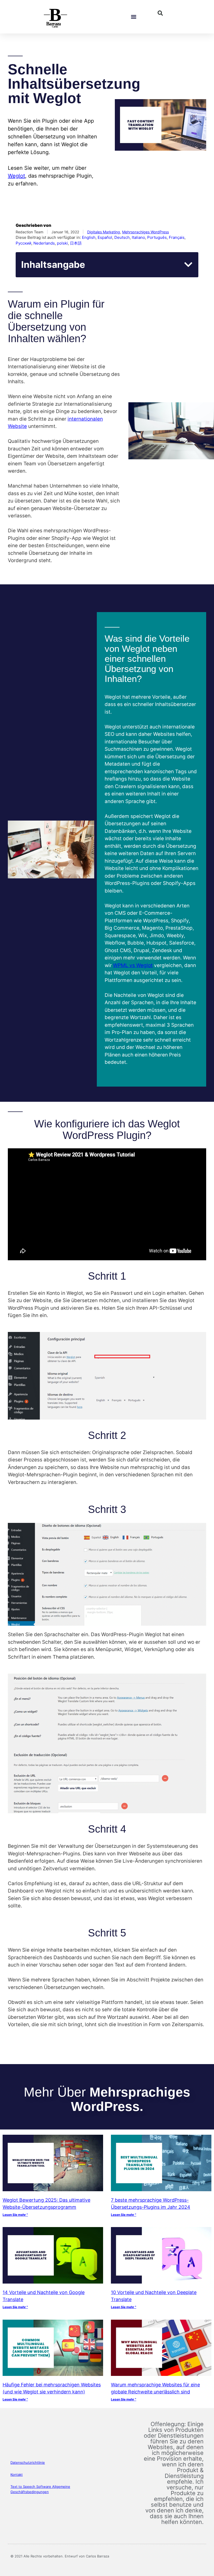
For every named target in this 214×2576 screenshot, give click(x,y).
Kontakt (17, 2475)
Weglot (16, 176)
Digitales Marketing (104, 232)
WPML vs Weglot (133, 965)
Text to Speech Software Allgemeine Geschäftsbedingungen (40, 2489)
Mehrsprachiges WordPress (145, 232)
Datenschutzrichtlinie (28, 2462)
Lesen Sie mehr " (15, 2215)
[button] (134, 17)
